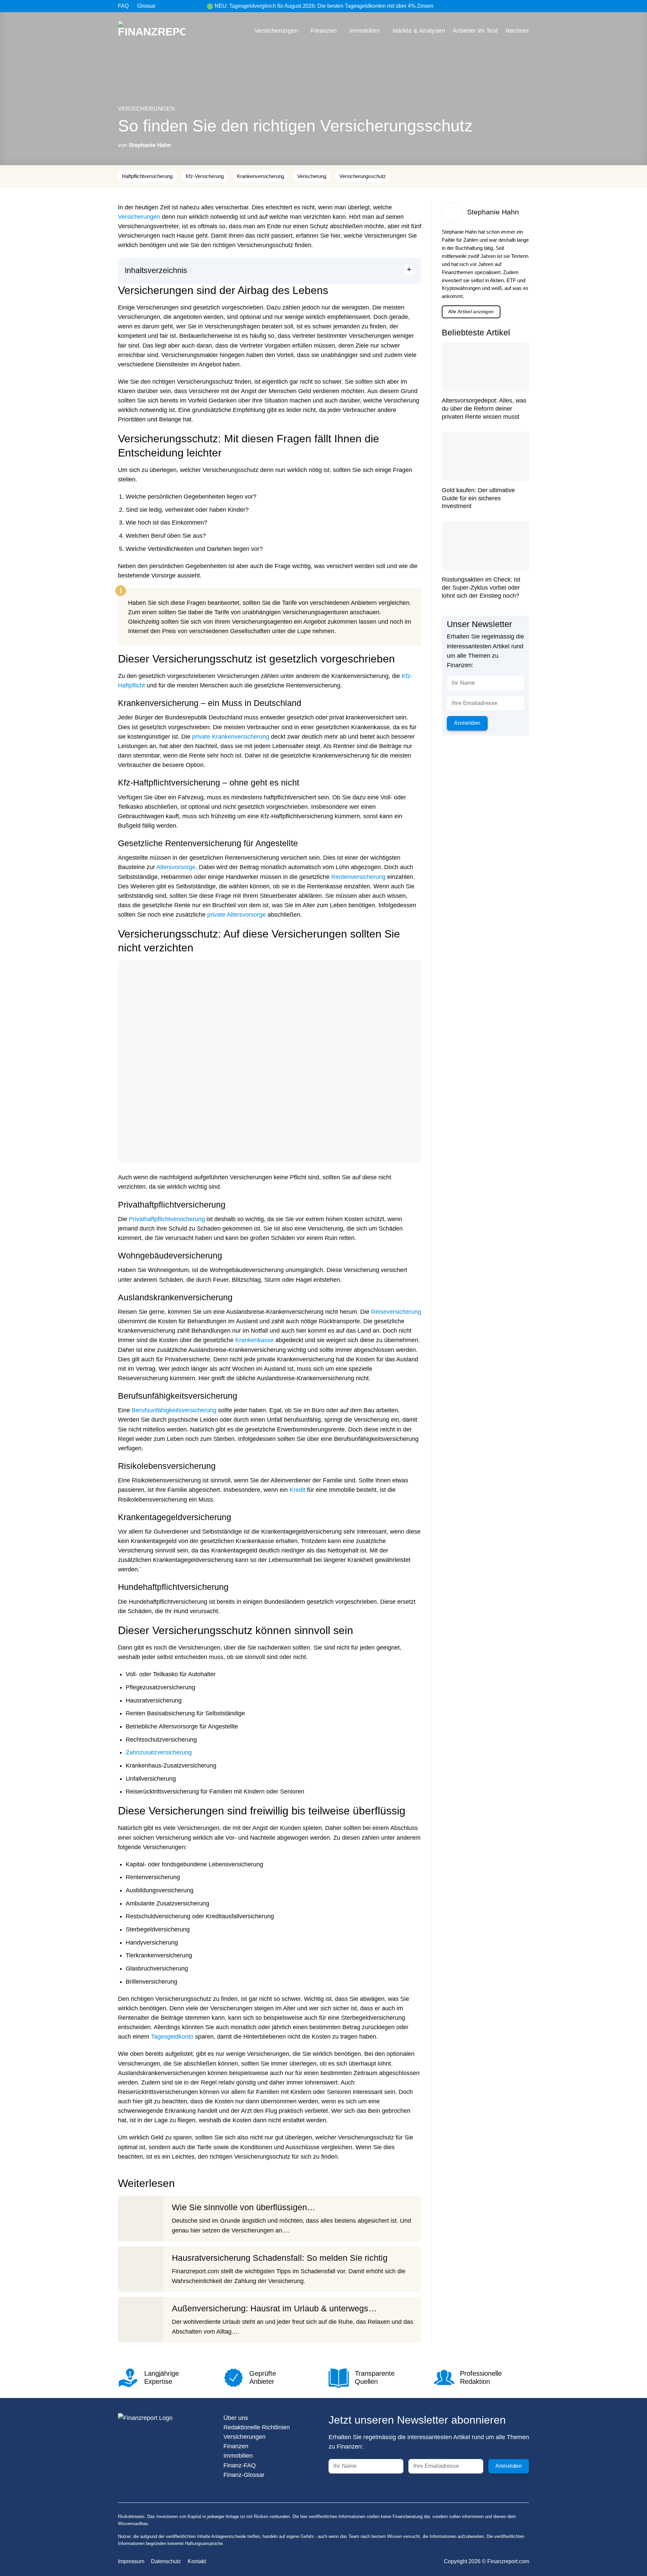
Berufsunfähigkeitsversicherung (174, 1410)
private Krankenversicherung (231, 737)
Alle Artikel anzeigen (471, 312)
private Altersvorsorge (237, 915)
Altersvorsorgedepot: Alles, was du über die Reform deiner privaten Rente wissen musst (484, 408)
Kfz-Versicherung (205, 176)
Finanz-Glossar (244, 2475)
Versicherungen (276, 31)
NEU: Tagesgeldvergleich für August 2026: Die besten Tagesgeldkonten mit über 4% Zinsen (324, 6)
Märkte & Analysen (419, 31)
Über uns (236, 2418)
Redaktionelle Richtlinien (257, 2427)
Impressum (131, 2561)
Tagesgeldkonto (172, 2037)
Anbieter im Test (475, 31)
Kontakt (197, 2561)
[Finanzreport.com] (152, 31)
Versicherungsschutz (363, 176)
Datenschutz (166, 2561)
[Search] (526, 6)
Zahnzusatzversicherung (159, 1752)
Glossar (146, 6)
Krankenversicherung (260, 176)
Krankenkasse (254, 1340)
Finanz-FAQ (240, 2465)
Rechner (517, 31)
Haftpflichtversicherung (147, 176)
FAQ (123, 6)
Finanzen (324, 31)
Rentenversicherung (358, 877)
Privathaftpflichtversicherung (167, 1219)
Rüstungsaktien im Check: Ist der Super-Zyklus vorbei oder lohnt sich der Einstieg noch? (481, 587)
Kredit (297, 1490)
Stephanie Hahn (150, 145)
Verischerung (312, 176)
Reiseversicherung (396, 1312)
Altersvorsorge (176, 867)
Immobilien (365, 31)
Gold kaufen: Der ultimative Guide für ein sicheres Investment (478, 498)
